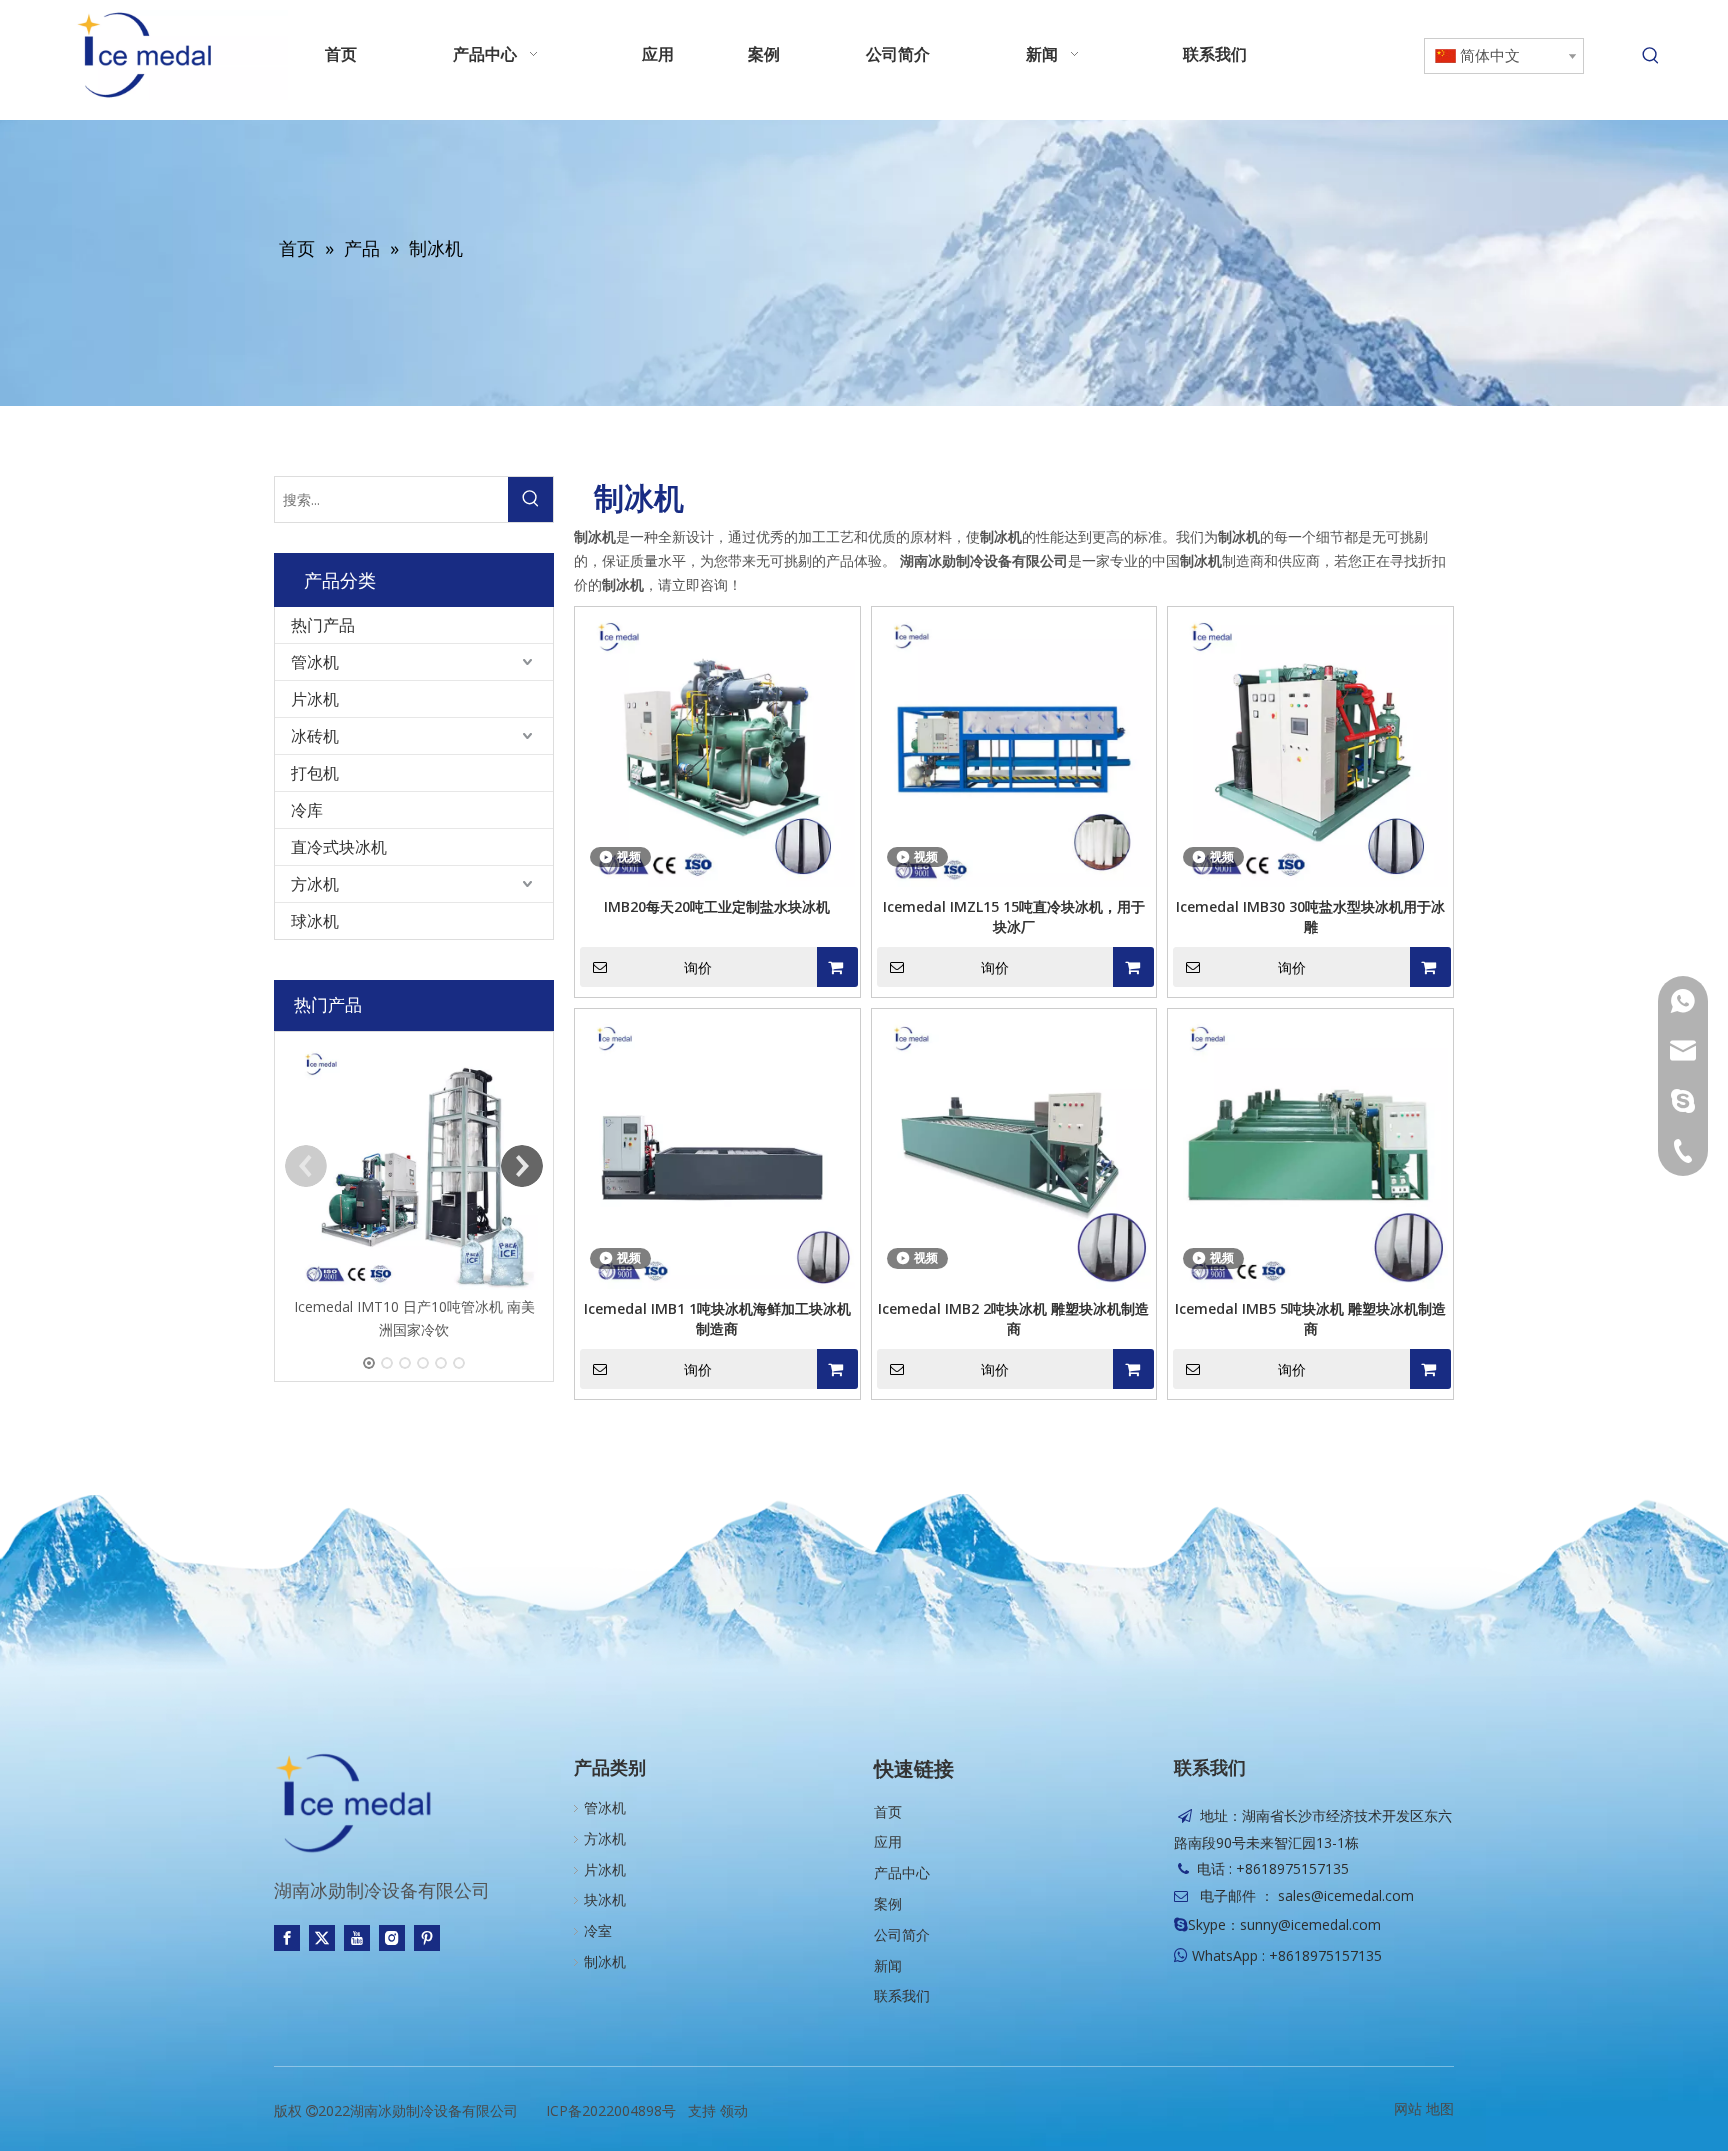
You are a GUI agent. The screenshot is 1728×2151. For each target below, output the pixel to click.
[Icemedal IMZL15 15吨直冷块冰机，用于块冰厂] (1014, 747)
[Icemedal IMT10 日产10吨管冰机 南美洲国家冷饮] (414, 1166)
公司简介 (902, 1934)
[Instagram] (392, 1938)
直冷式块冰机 (339, 847)
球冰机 (315, 921)
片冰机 (315, 699)
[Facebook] (287, 1938)
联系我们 (902, 1995)
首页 (888, 1811)
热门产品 (323, 625)
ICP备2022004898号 (611, 2110)
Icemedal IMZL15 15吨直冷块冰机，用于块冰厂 (1014, 916)
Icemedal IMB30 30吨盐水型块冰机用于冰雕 (1310, 916)
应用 (888, 1841)
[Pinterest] (427, 1938)
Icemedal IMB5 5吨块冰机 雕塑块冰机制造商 (1310, 1318)
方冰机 (315, 884)
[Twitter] (322, 1938)
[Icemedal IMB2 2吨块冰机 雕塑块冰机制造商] (1014, 1149)
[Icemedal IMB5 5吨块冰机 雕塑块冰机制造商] (1310, 1149)
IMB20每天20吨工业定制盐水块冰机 (717, 906)
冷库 (307, 810)
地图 (1440, 2108)
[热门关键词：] (1651, 56)
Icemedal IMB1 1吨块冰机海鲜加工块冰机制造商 (717, 1318)
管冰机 (315, 662)
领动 (734, 2110)
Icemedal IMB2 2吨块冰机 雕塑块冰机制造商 (1013, 1318)
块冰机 (605, 1899)
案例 (888, 1903)
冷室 (598, 1930)
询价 (698, 968)
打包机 (315, 773)
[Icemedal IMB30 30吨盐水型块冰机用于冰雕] (1310, 747)
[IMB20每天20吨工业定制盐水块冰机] (717, 747)
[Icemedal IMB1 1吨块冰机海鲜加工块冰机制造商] (717, 1149)
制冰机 (605, 1961)
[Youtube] (357, 1938)
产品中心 (902, 1872)
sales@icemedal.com (1346, 1895)
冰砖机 (315, 736)
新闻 (888, 1965)
